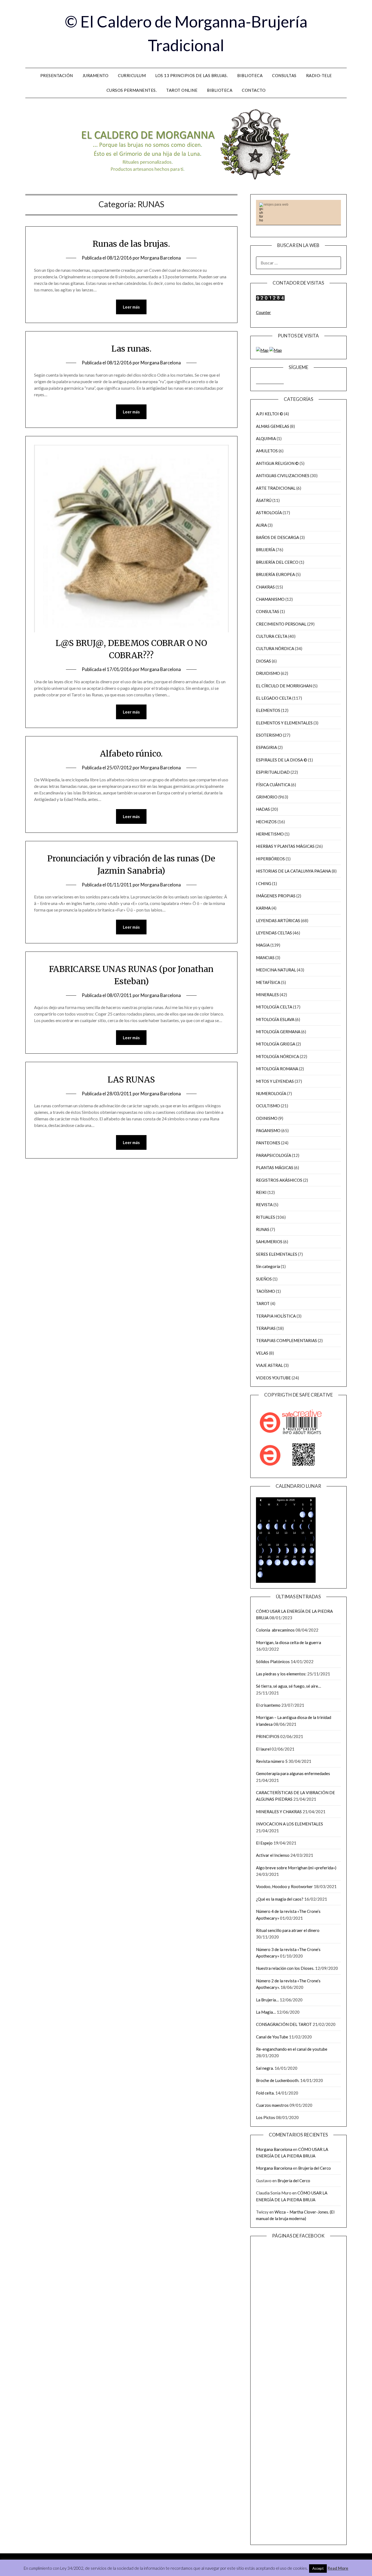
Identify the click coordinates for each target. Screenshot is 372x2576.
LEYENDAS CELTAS (274, 933)
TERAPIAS (266, 1328)
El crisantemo (268, 1705)
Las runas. (131, 349)
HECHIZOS (266, 822)
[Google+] (282, 382)
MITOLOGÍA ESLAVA (275, 1019)
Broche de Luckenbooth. (278, 2080)
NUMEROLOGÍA (271, 1093)
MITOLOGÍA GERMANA (278, 1032)
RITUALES (266, 1217)
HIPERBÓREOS (270, 859)
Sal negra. (265, 2068)
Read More (338, 2568)
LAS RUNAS (131, 1080)
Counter (263, 312)
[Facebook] (258, 382)
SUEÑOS (264, 1279)
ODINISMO (267, 1118)
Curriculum (132, 75)
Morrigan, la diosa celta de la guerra (289, 1642)
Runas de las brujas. (131, 244)
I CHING (264, 883)
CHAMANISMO (270, 599)
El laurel (263, 1749)
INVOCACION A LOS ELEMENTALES (289, 1824)
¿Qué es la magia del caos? (280, 1899)
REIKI (261, 1192)
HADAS (263, 809)
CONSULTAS (268, 611)
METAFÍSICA (268, 982)
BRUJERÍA (266, 550)
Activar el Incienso (273, 1855)
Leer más (131, 307)
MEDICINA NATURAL (276, 970)
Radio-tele (319, 75)
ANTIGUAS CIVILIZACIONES (283, 475)
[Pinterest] (266, 382)
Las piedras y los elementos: (281, 1674)
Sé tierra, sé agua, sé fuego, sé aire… (289, 1686)
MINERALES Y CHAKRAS (279, 1812)
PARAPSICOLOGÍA (274, 1155)
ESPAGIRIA (266, 747)
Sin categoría (268, 1266)
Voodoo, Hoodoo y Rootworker (284, 1886)
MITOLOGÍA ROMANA (277, 1069)
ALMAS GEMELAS (273, 426)
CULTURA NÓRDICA (275, 648)
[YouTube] (270, 382)
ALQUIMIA (266, 438)
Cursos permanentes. (132, 90)
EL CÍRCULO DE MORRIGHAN (284, 686)
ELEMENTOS (268, 710)
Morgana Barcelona (161, 258)
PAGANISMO (268, 1130)
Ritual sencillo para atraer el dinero (288, 1930)
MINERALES (267, 995)
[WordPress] (278, 382)
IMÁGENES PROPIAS (276, 896)
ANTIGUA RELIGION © (277, 463)
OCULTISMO (268, 1106)
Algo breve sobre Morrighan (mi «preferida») (296, 1868)
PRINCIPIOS (268, 1736)
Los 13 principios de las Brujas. (191, 75)
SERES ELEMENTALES (277, 1254)
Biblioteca (250, 75)
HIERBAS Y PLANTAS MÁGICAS (285, 846)
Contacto (254, 90)
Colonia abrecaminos (275, 1630)
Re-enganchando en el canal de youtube (292, 2049)
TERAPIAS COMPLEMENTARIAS (286, 1340)
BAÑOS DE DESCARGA (278, 537)
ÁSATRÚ (264, 500)
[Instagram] (262, 382)
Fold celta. (265, 2093)
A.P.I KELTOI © (270, 414)
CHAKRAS (265, 587)
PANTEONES (268, 1143)
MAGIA (263, 945)
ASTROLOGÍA (269, 513)
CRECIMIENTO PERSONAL (281, 624)
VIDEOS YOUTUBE (273, 1378)
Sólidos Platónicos (273, 1662)
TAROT (263, 1303)
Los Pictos (266, 2117)
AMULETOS (267, 451)
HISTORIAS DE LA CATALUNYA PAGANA (293, 871)
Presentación (57, 75)
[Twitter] (274, 382)
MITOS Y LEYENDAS (275, 1081)
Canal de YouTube (272, 2037)
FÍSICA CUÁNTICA (273, 785)
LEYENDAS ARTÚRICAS (278, 920)
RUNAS (263, 1229)
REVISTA (264, 1205)
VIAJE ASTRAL (269, 1365)
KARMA (263, 908)
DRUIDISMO (268, 673)
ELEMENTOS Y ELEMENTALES (284, 723)
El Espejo (264, 1843)
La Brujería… (267, 2000)
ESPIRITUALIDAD (273, 772)
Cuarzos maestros (272, 2105)
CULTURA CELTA (272, 636)
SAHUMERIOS (269, 1242)
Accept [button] (318, 2568)
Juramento (96, 75)
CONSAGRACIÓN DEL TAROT (284, 2024)
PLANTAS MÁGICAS (275, 1167)
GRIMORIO (267, 797)
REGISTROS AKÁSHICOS (279, 1180)
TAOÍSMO (266, 1291)
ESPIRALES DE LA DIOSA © (282, 760)
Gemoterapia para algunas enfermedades (293, 1773)
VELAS (262, 1353)
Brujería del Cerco (315, 2168)
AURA (261, 525)
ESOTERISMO (269, 735)
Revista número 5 (272, 1761)
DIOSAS (263, 661)
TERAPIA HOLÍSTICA (276, 1316)
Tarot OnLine (182, 90)
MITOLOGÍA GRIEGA (276, 1044)
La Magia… (266, 2012)
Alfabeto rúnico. (131, 754)
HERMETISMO (270, 834)
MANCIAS (265, 958)
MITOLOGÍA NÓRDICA (278, 1056)
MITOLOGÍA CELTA (274, 1007)
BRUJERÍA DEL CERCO (277, 562)
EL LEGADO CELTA (274, 698)
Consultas (284, 75)
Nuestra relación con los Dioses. (285, 1968)
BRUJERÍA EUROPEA (275, 574)
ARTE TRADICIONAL (276, 488)
